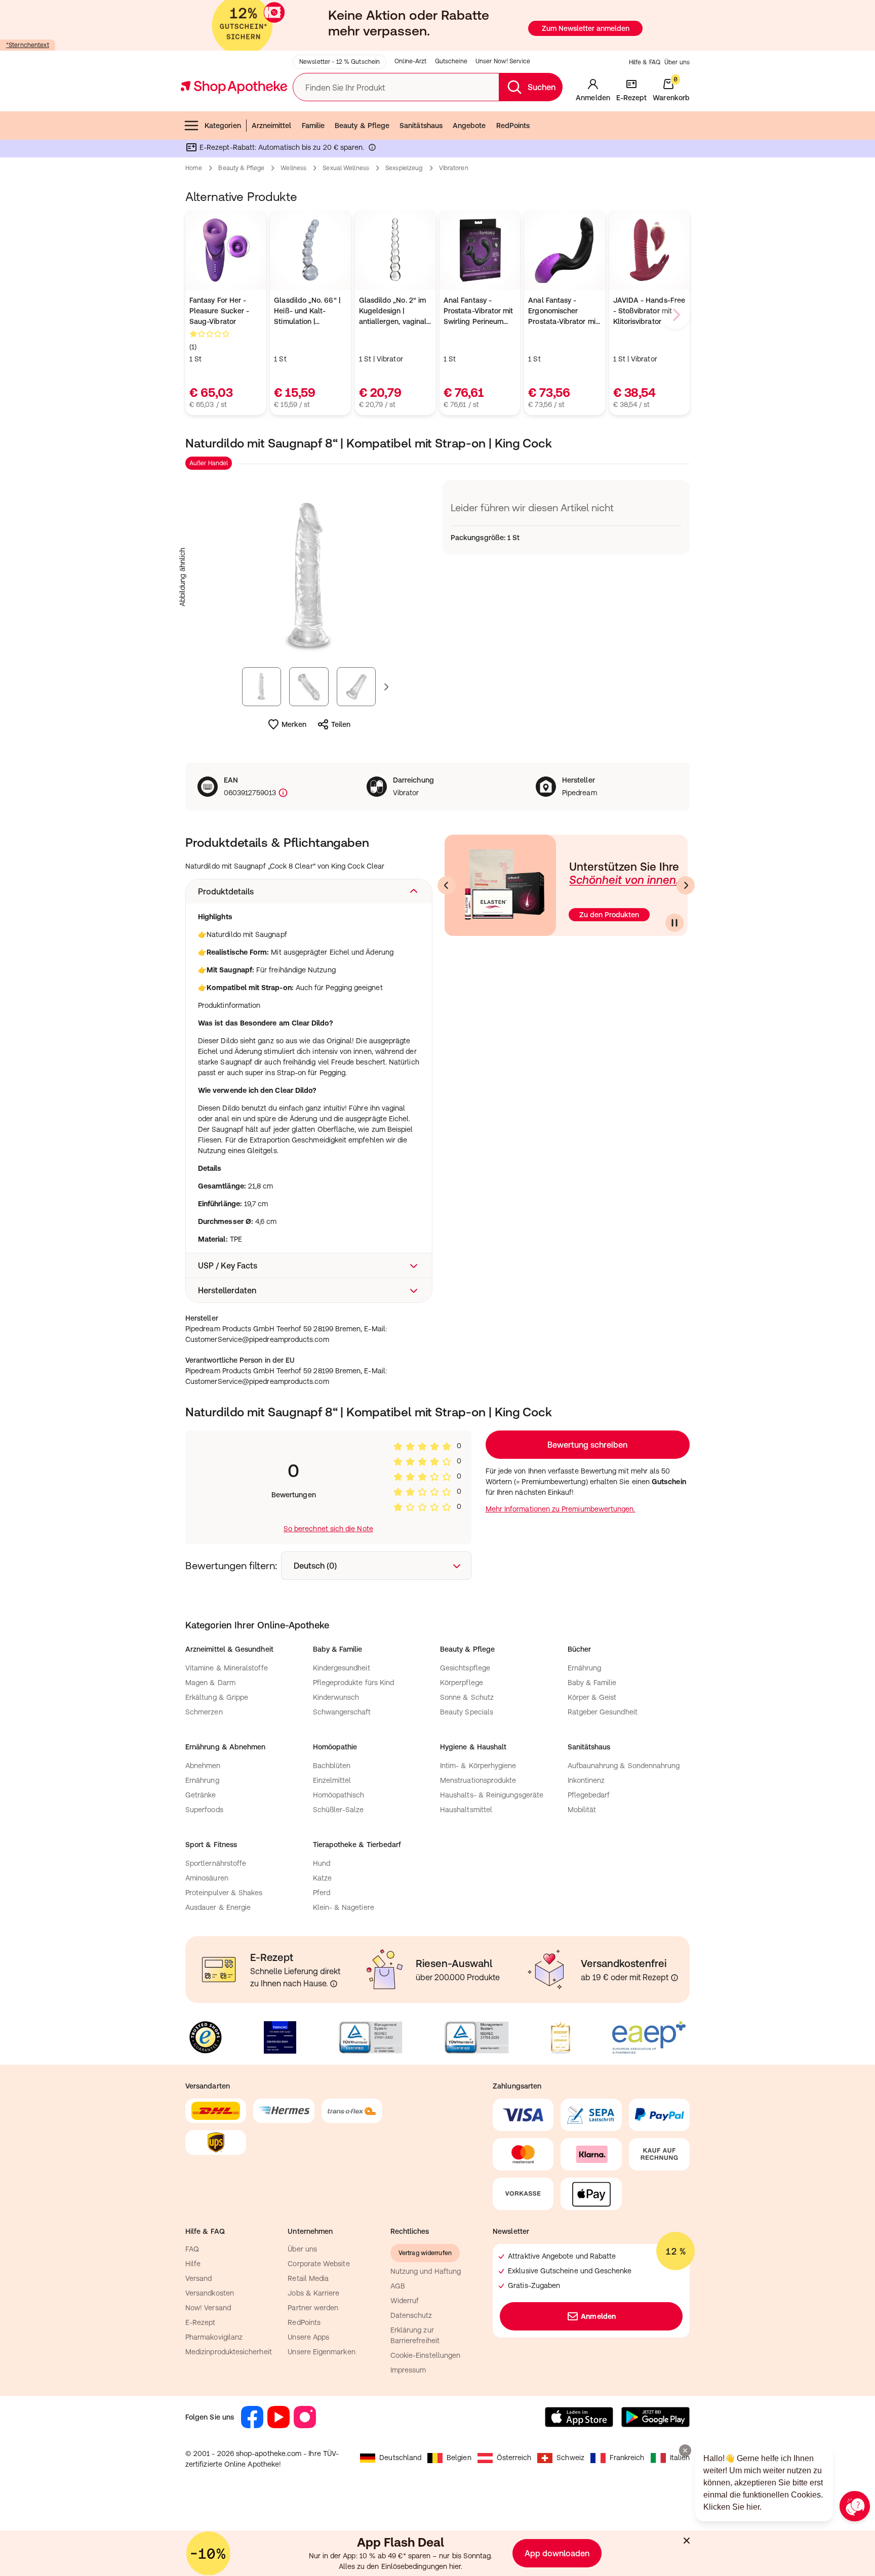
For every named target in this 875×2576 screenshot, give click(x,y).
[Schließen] (585, 1139)
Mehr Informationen (438, 1392)
